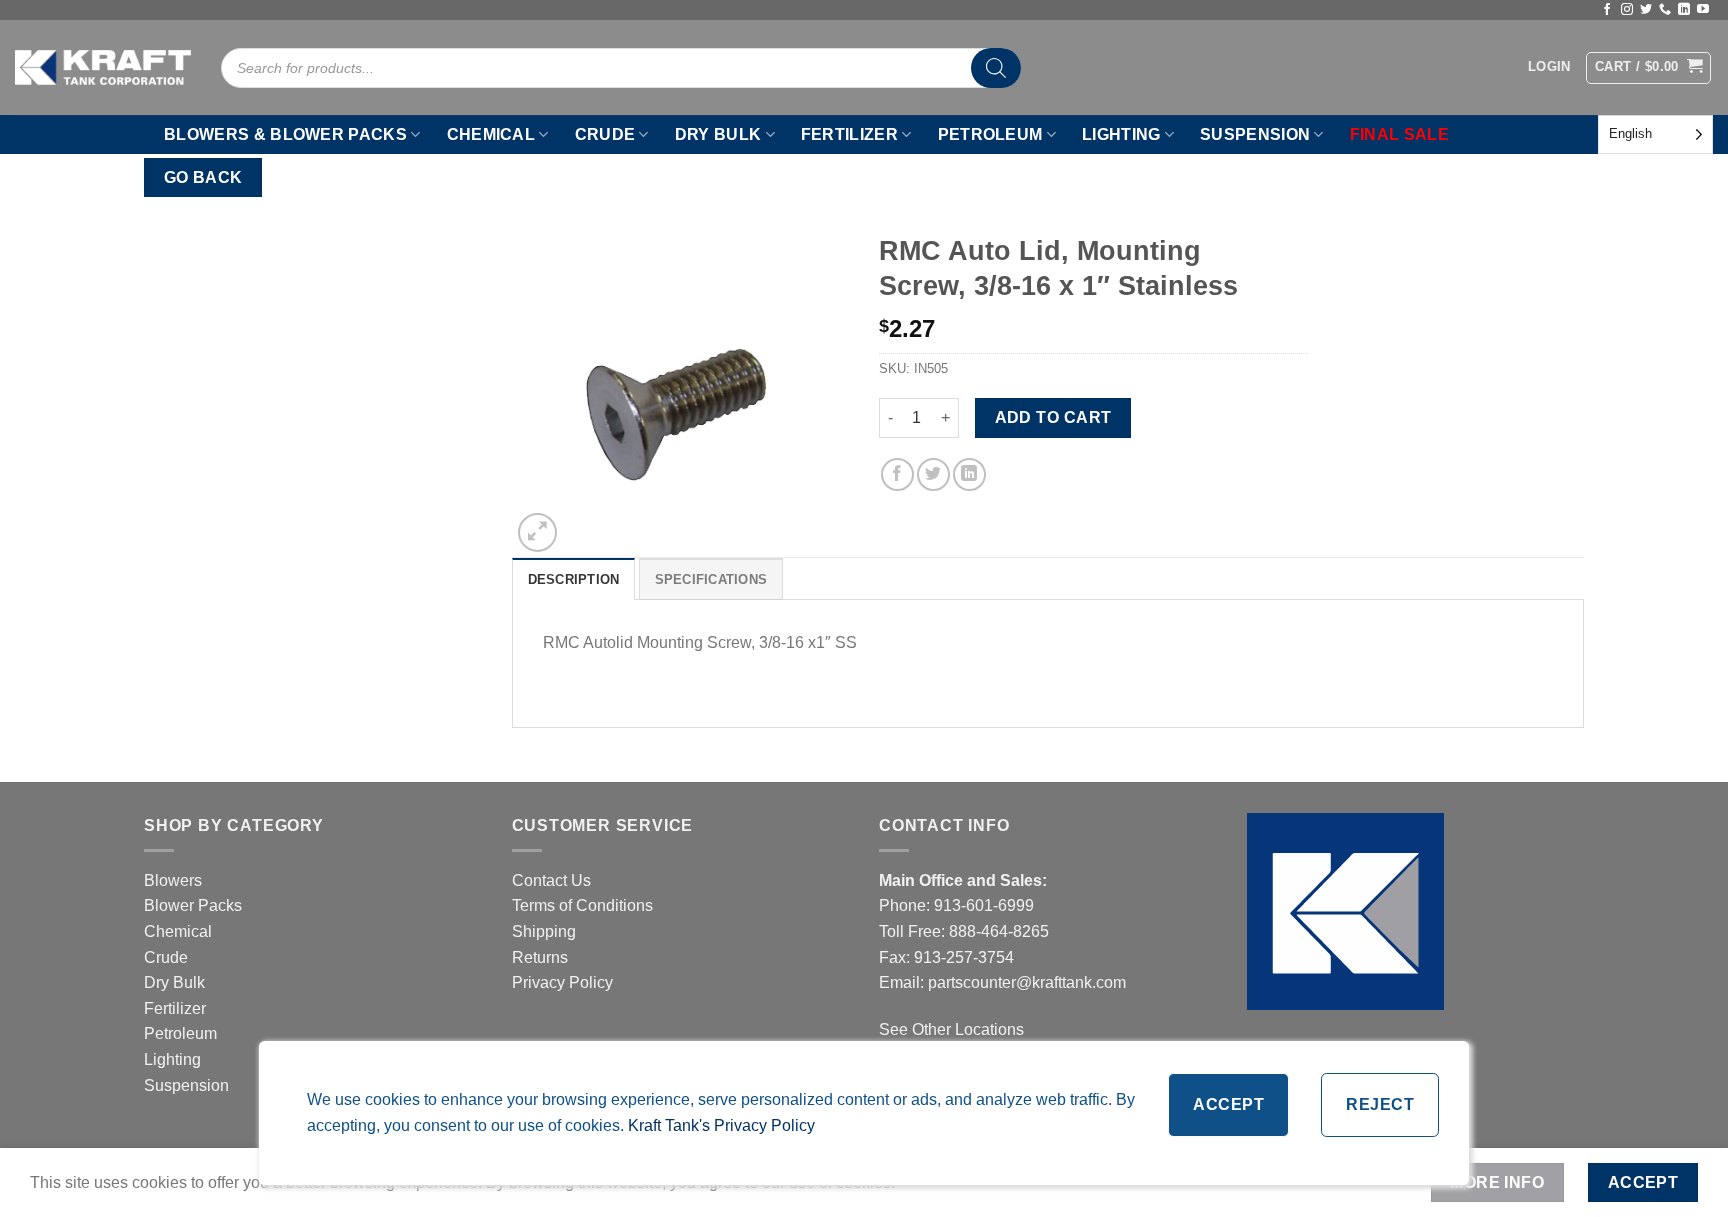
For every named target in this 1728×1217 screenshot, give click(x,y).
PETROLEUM (990, 134)
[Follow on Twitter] (1646, 10)
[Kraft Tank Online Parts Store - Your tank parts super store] (103, 67)
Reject (1380, 1104)
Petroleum (180, 1033)
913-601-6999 (984, 905)
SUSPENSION (1255, 134)
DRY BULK (718, 134)
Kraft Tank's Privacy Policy (721, 1125)
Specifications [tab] (711, 579)
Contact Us (551, 880)
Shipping (544, 931)
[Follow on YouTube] (1703, 10)
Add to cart (1053, 417)
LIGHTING (1121, 134)
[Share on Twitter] (933, 474)
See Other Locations (951, 1029)
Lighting (172, 1059)
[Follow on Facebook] (1607, 10)
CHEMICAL (491, 134)
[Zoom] (537, 532)
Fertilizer (175, 1008)
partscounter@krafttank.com (1027, 982)
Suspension (186, 1085)
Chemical (178, 931)
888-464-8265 (999, 931)
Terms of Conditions (582, 905)
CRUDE (605, 134)
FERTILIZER (849, 134)
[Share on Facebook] (897, 474)
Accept (1228, 1104)
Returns (540, 957)
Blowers (175, 880)
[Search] (996, 68)
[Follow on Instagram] (1627, 10)
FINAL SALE (1399, 134)
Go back (203, 177)
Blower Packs (193, 905)
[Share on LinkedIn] (969, 474)
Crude (166, 957)
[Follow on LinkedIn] (1684, 10)
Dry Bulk (174, 982)
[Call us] (1665, 10)
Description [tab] (574, 579)
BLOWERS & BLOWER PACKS (285, 134)
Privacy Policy (562, 982)
